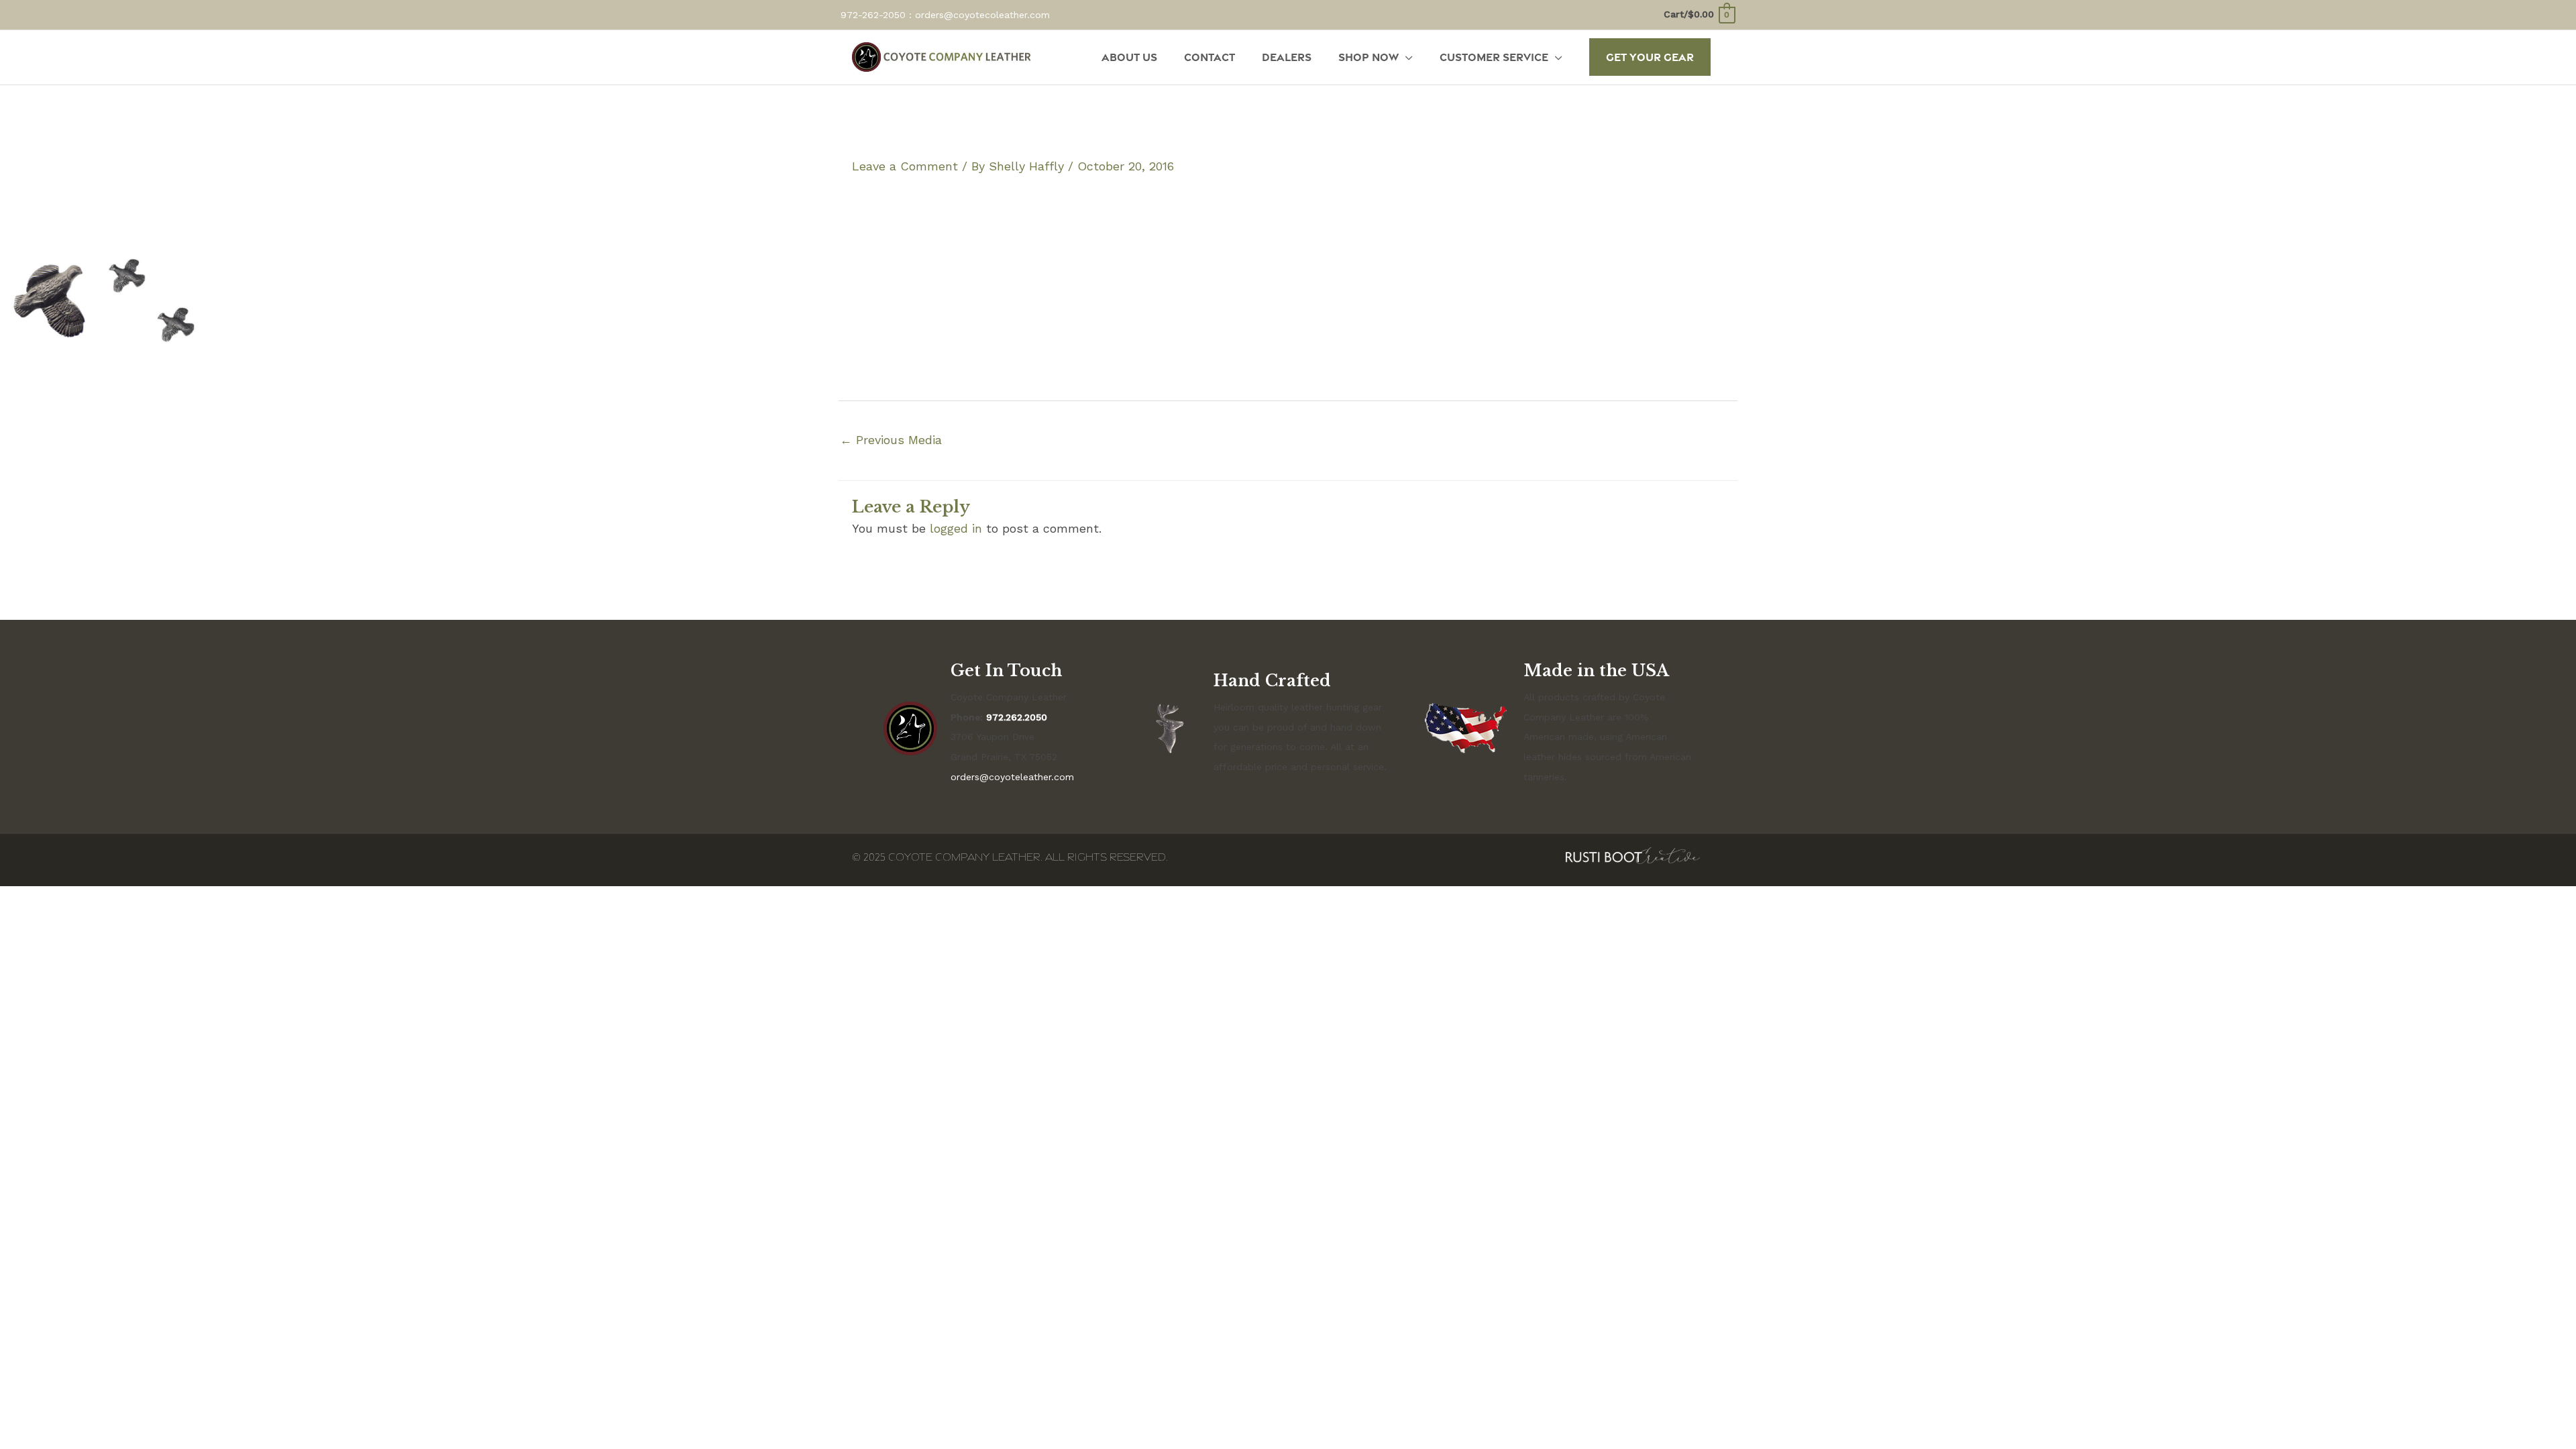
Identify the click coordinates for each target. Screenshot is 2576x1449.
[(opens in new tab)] (1633, 854)
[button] (1650, 57)
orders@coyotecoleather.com (982, 15)
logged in (956, 528)
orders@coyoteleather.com (1012, 777)
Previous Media (891, 440)
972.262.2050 (1017, 717)
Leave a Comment (905, 166)
